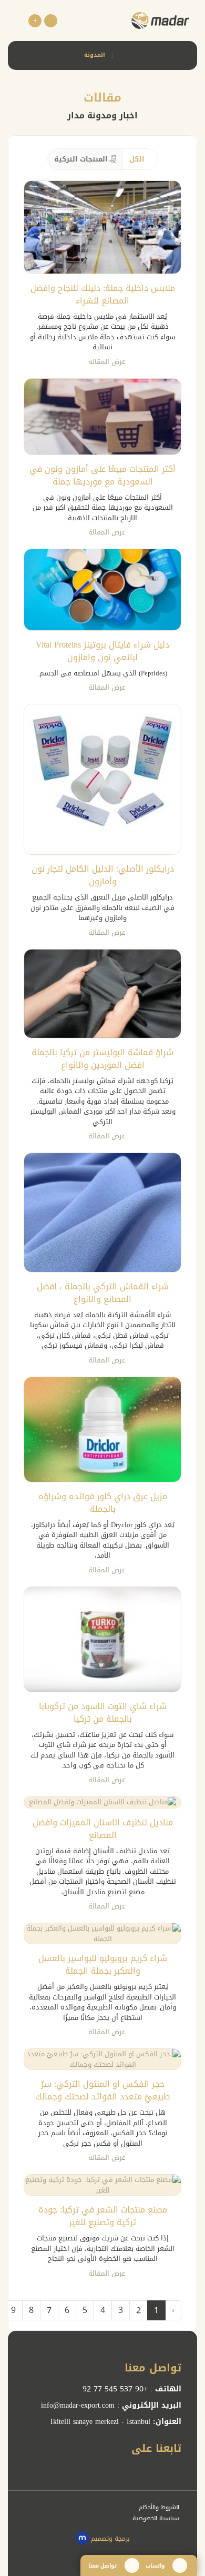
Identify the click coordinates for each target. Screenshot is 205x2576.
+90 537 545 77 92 (115, 2389)
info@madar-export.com (78, 2405)
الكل (137, 159)
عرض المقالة (106, 362)
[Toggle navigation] (20, 21)
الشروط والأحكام (160, 2507)
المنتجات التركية (81, 159)
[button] (51, 21)
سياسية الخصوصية (157, 2518)
